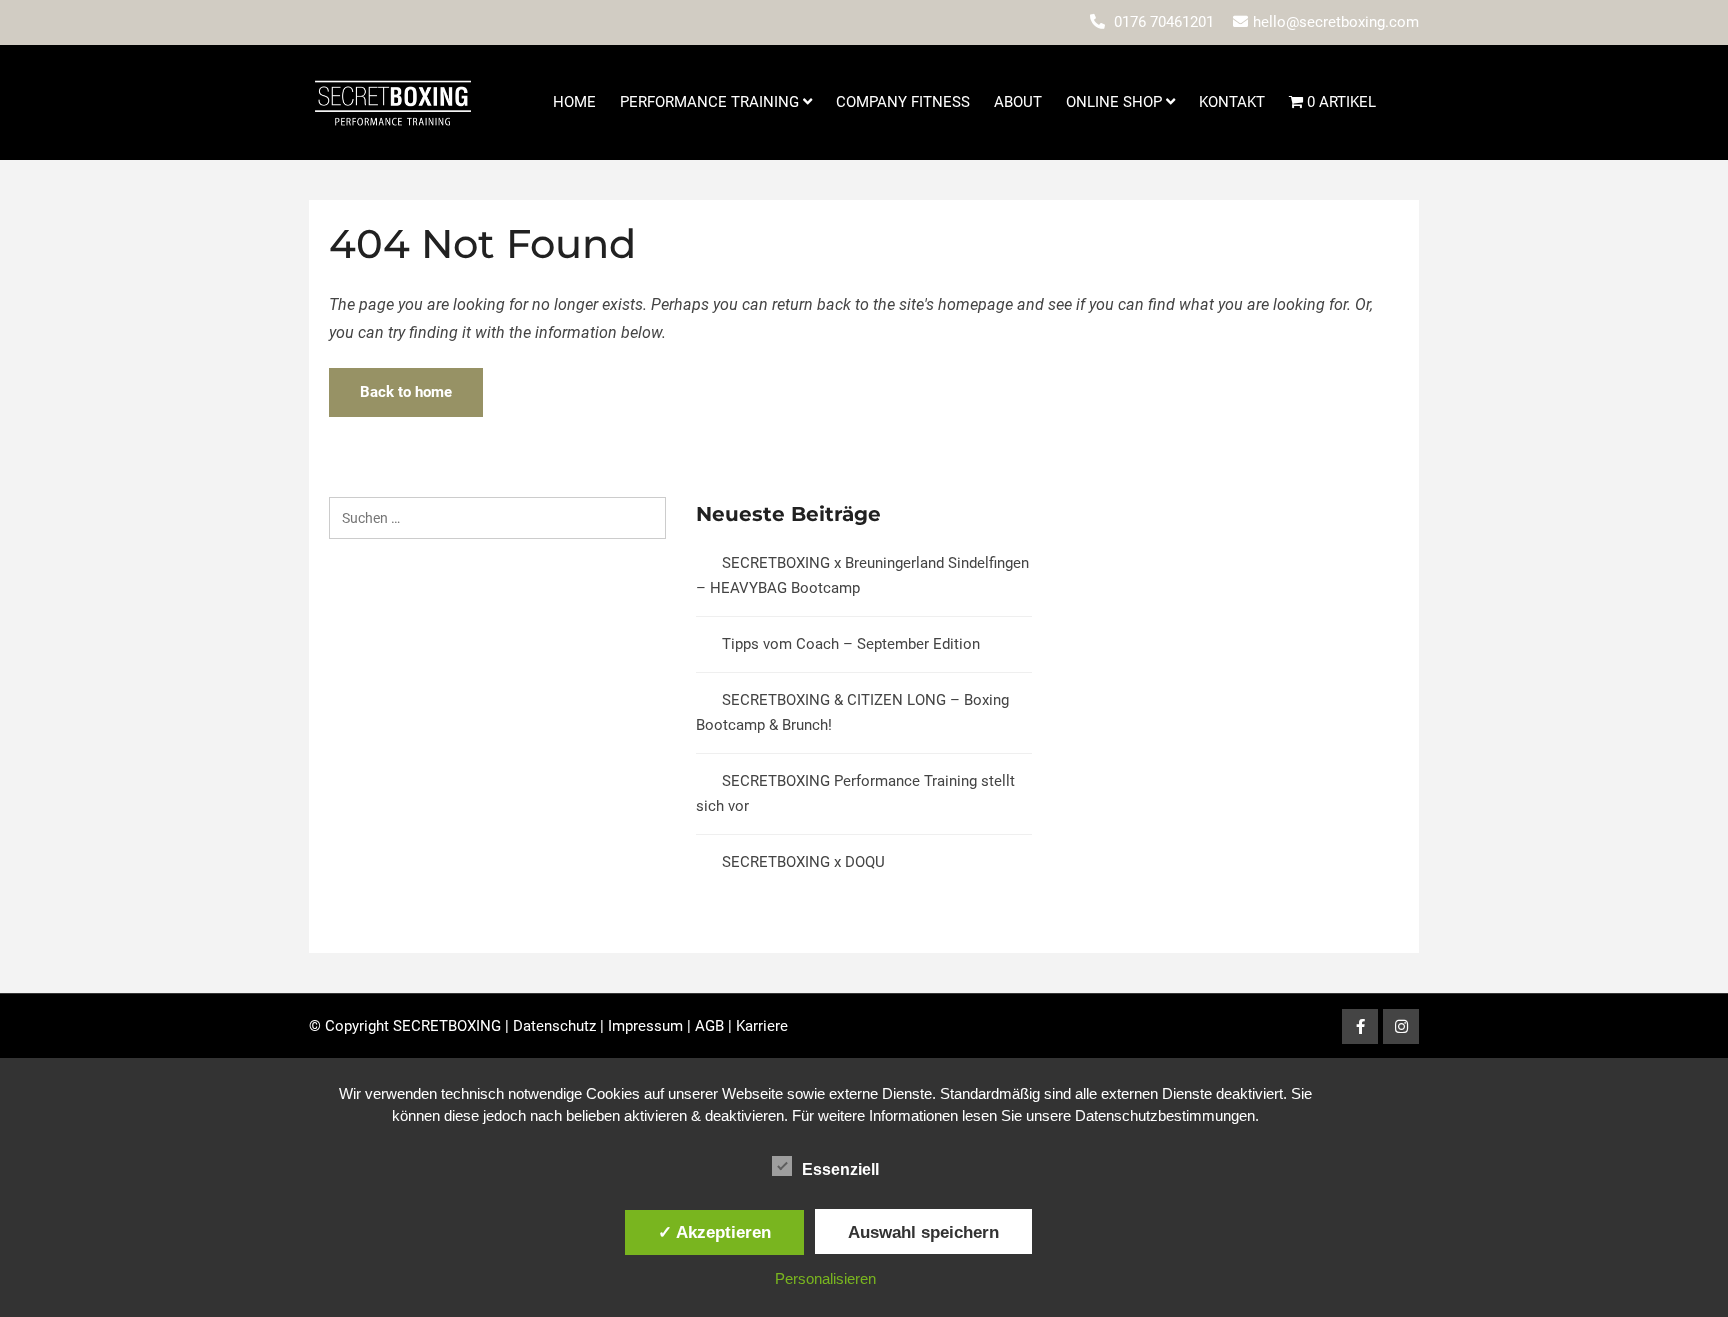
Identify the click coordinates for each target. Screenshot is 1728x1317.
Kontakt (1232, 102)
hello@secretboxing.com (1336, 22)
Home (574, 102)
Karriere (762, 1026)
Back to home (406, 392)
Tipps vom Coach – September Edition (851, 644)
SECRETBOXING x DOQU (803, 862)
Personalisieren (825, 1278)
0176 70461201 (1164, 22)
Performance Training (711, 102)
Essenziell (840, 1169)
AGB (709, 1026)
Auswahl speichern (923, 1232)
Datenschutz (554, 1026)
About (1018, 102)
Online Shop (1116, 102)
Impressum (645, 1026)
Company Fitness (903, 102)
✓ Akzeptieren (714, 1232)
